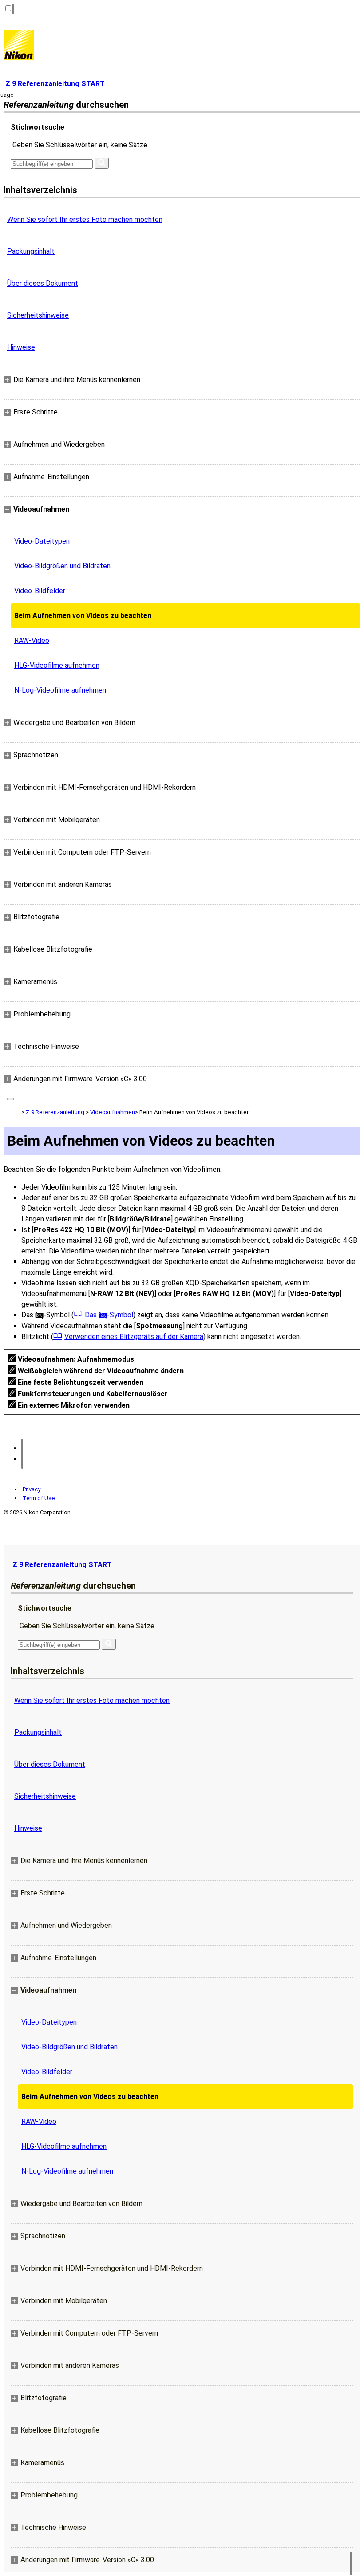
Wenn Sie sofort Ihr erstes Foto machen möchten (85, 219)
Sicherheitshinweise (38, 315)
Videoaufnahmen (113, 1112)
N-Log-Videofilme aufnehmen (60, 690)
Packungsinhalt (31, 251)
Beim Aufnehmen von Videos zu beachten (83, 616)
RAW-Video (32, 640)
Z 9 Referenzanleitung (55, 1112)
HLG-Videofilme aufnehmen (57, 665)
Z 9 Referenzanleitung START (62, 1565)
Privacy (32, 1489)
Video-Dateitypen (42, 541)
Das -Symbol (109, 1315)
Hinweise (21, 347)
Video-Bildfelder (40, 591)
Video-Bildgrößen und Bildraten (62, 566)
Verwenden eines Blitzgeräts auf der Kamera (134, 1337)
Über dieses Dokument (43, 283)
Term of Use (39, 1498)
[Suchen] (102, 163)
